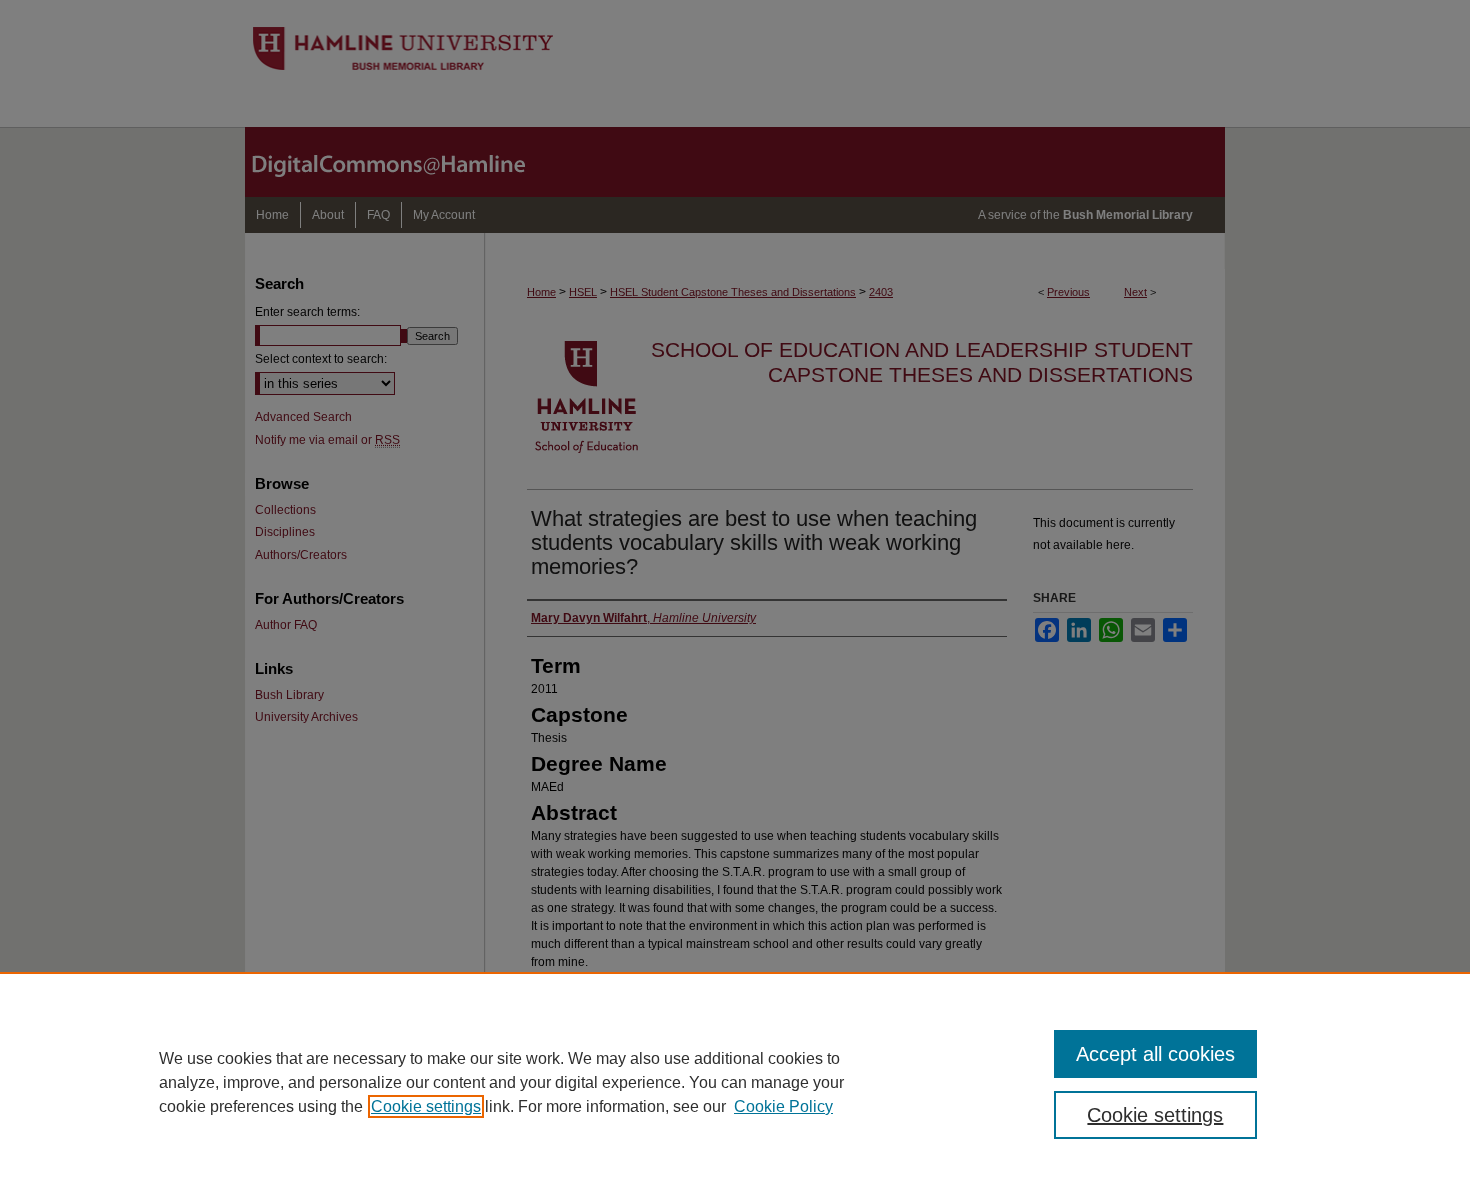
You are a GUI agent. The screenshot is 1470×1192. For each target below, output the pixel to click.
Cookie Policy (783, 1106)
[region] (735, 1082)
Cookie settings (426, 1106)
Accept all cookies (1155, 1054)
